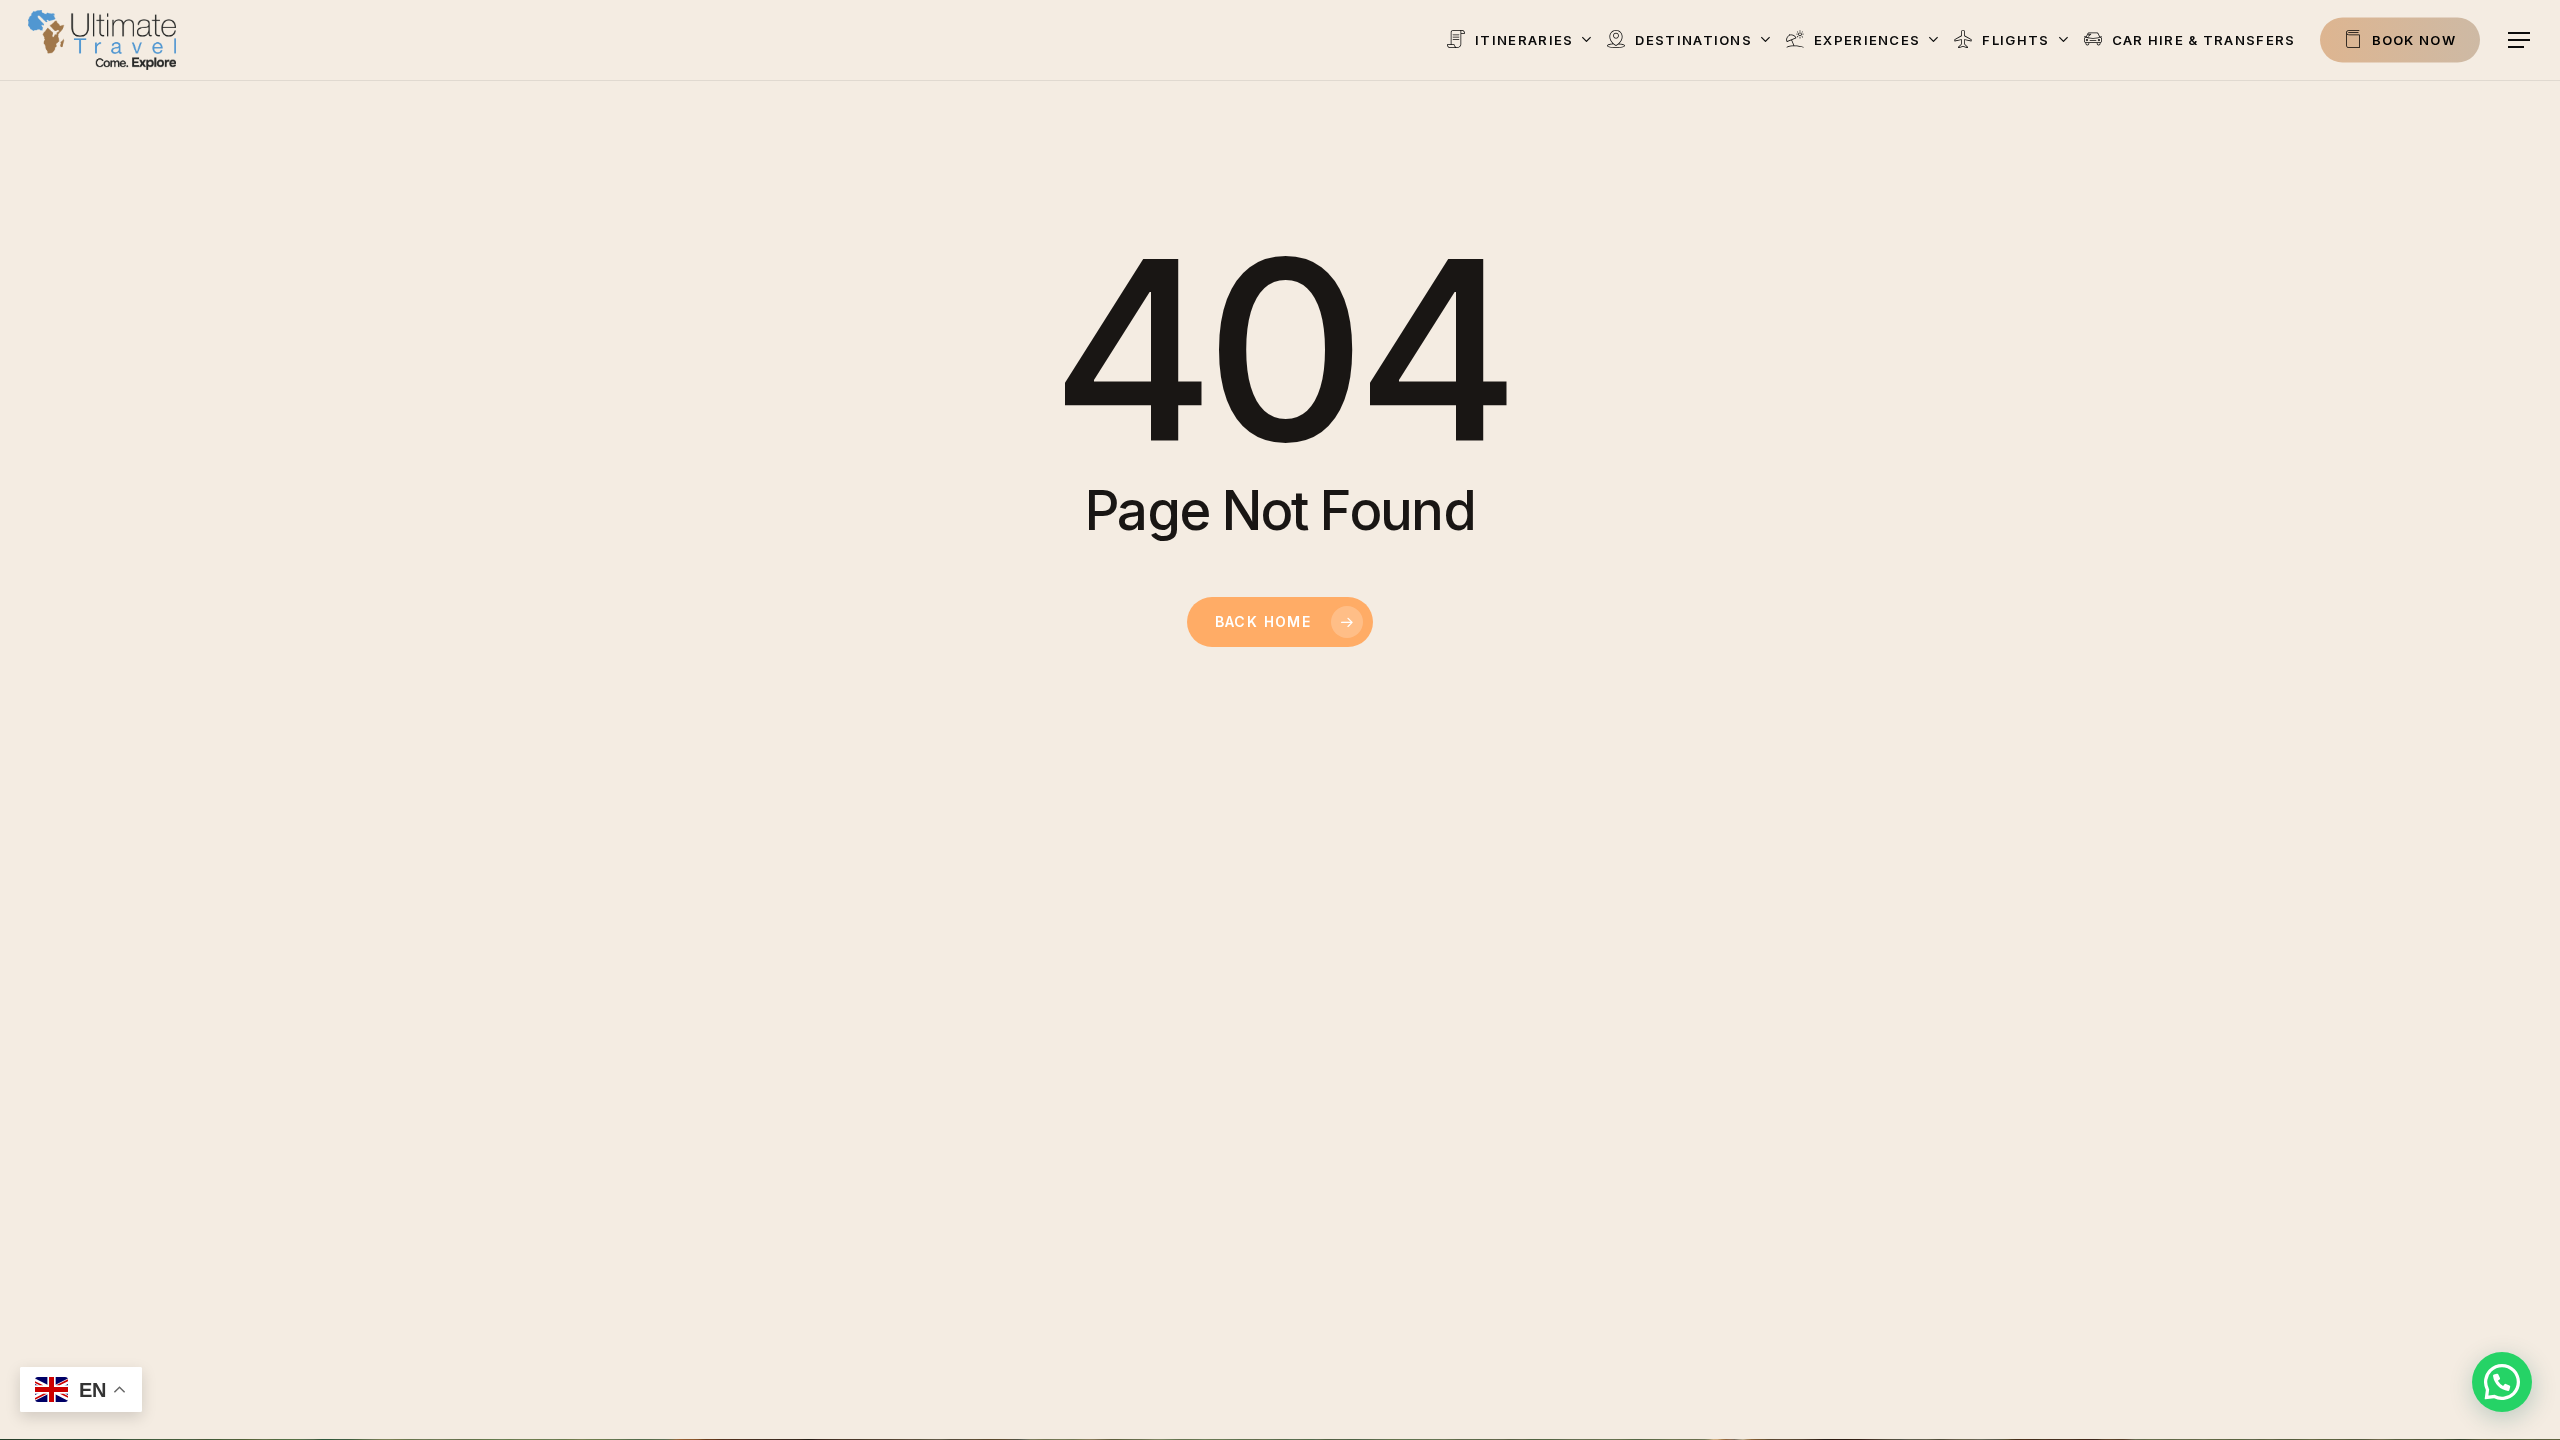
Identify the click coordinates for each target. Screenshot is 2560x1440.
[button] (2520, 40)
